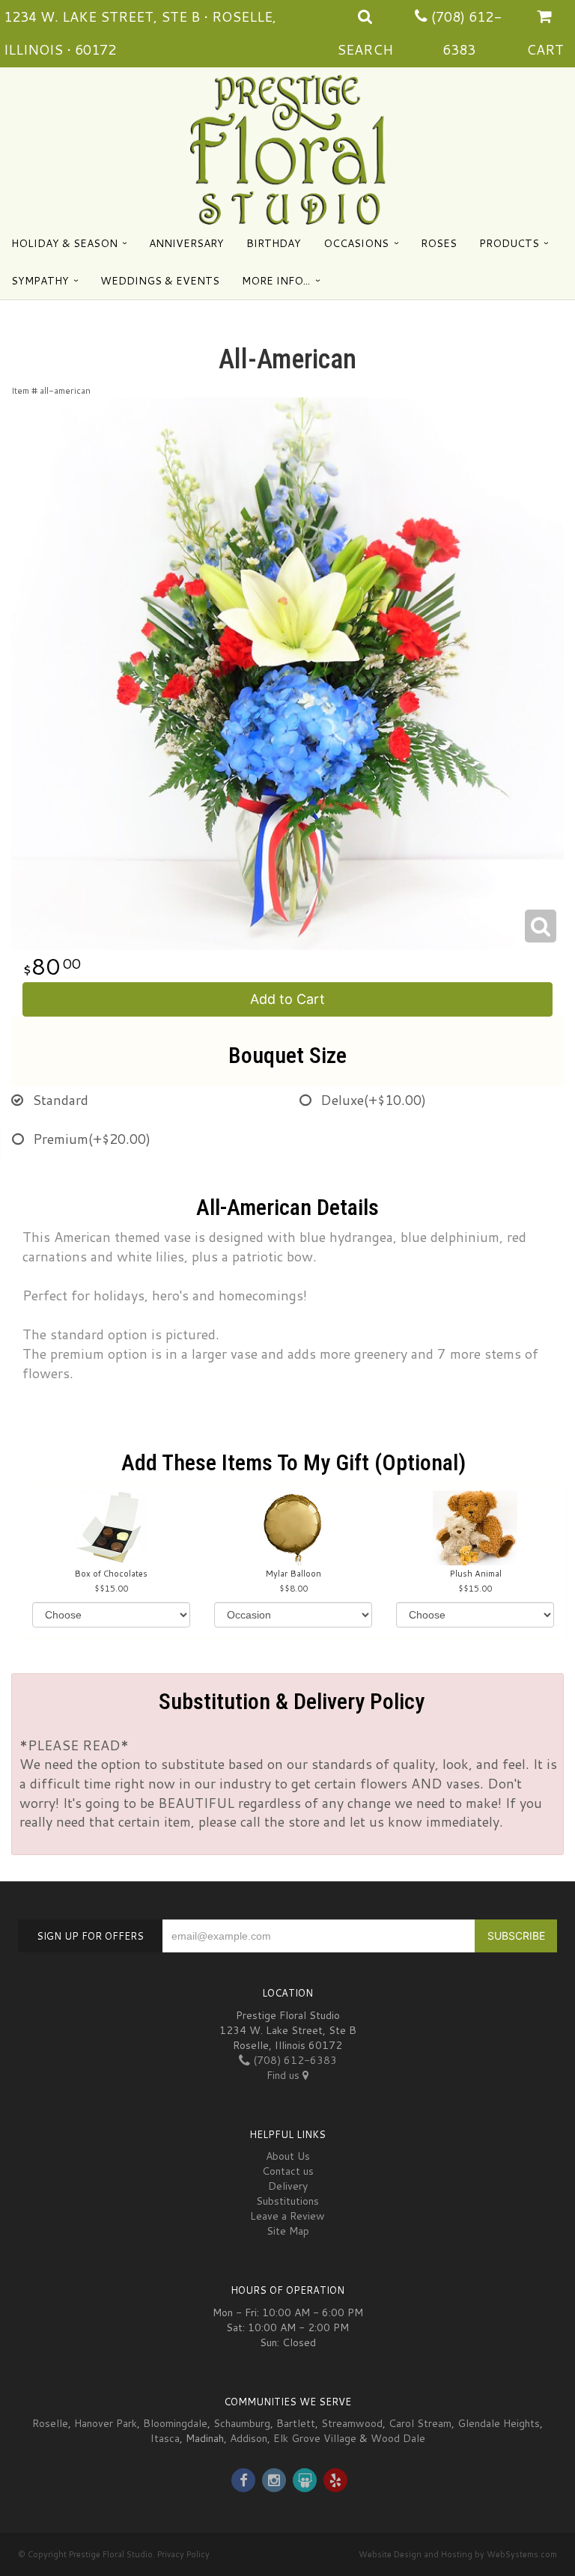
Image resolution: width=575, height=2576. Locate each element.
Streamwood (352, 2423)
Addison (249, 2438)
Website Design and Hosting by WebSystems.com (458, 2554)
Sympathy (40, 281)
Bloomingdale (175, 2423)
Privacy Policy (183, 2554)
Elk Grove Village (315, 2438)
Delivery (288, 2186)
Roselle (50, 2423)
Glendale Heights (499, 2423)
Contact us (288, 2171)
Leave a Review (287, 2216)
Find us (285, 2075)
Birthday (274, 243)
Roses (439, 243)
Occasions (356, 243)
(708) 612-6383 (293, 2060)
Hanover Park (106, 2423)
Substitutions (287, 2201)
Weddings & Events (160, 281)
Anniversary (186, 243)
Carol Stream (420, 2423)
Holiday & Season (64, 243)
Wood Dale (398, 2438)
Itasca (165, 2438)
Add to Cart (287, 999)
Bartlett (296, 2423)
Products (509, 243)
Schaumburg (242, 2423)
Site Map (288, 2231)
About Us (288, 2156)
